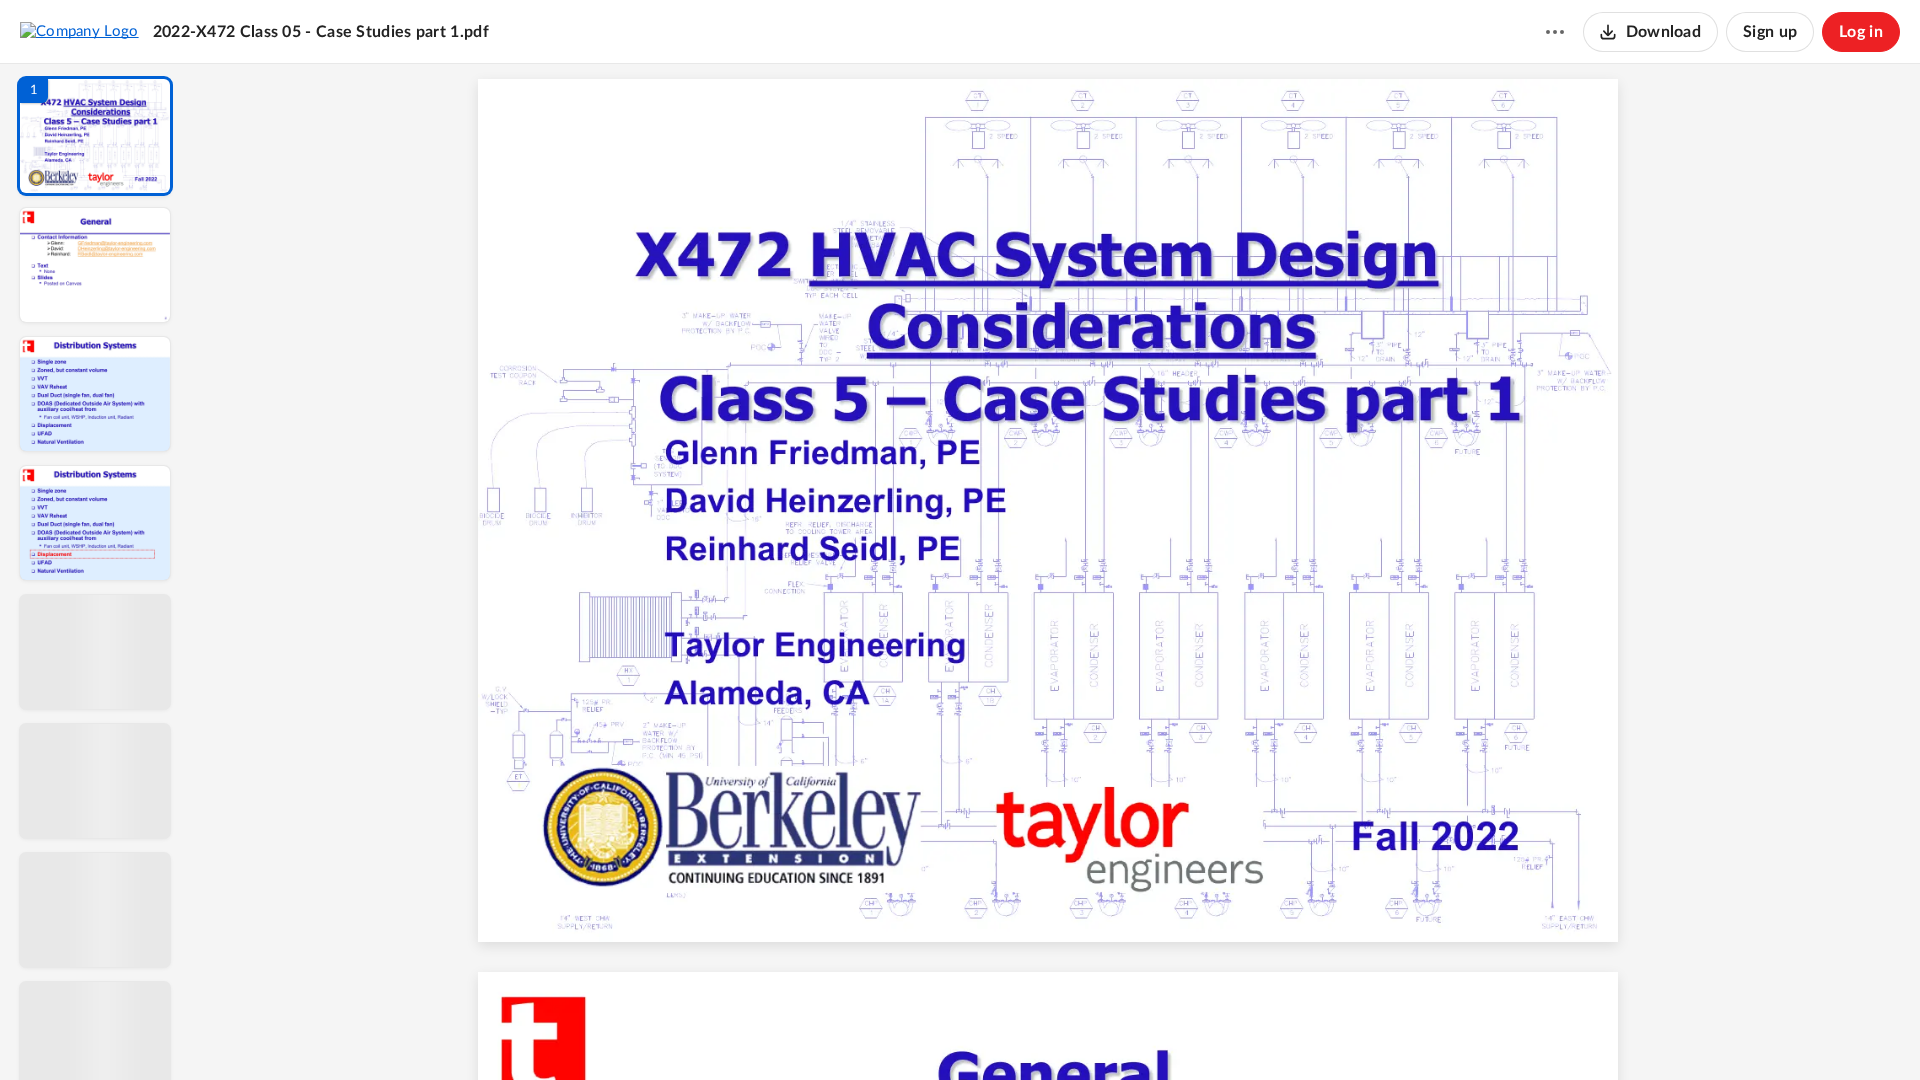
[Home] (79, 31)
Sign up (1770, 32)
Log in (1861, 32)
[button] (95, 136)
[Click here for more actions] (1555, 32)
